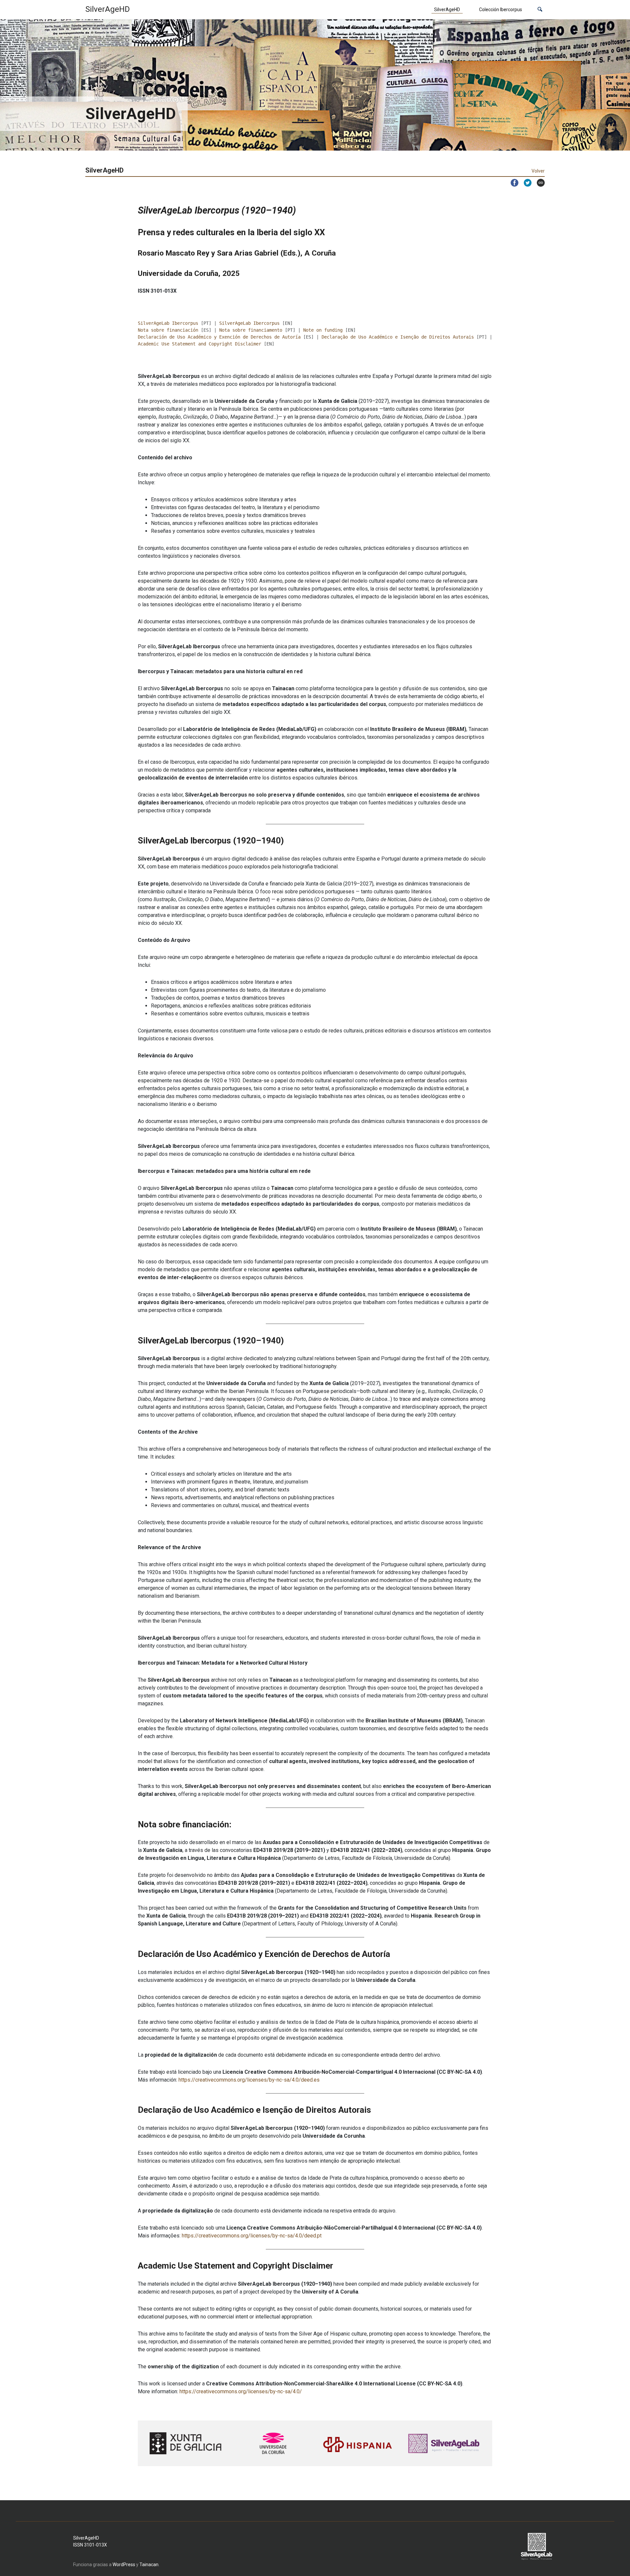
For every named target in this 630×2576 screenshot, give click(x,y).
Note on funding (323, 330)
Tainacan (149, 2565)
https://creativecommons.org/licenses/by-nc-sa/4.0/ (241, 2391)
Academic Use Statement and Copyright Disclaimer (199, 344)
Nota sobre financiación (168, 330)
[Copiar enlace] (538, 183)
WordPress (124, 2565)
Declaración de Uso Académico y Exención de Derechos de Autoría (219, 337)
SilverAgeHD (447, 10)
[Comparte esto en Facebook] (512, 183)
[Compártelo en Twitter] (525, 183)
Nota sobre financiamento (251, 330)
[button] (540, 10)
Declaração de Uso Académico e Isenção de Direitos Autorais (398, 337)
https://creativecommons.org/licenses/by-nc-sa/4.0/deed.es (249, 2080)
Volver (538, 171)
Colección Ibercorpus (501, 10)
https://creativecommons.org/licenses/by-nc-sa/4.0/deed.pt (252, 2236)
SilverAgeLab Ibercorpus (168, 323)
